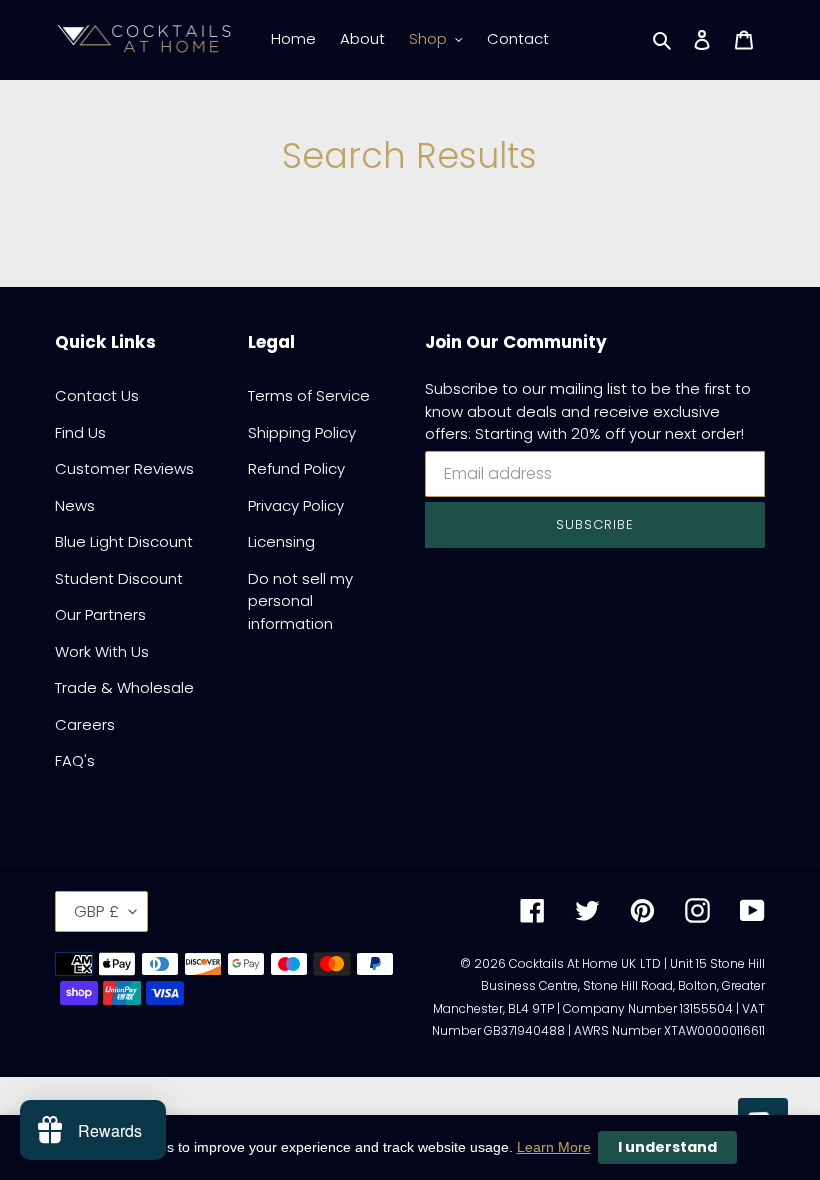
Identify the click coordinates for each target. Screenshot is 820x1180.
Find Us (80, 432)
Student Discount (119, 578)
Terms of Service (309, 395)
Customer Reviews (124, 468)
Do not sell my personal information (300, 601)
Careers (85, 724)
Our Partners (100, 614)
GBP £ (96, 911)
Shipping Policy (302, 432)
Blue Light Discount (124, 541)
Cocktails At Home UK (572, 963)
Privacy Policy (296, 505)
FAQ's (75, 760)
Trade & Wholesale (124, 687)
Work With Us (102, 651)
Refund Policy (296, 468)
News (75, 505)
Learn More (554, 1147)
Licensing (281, 541)
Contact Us (97, 395)
